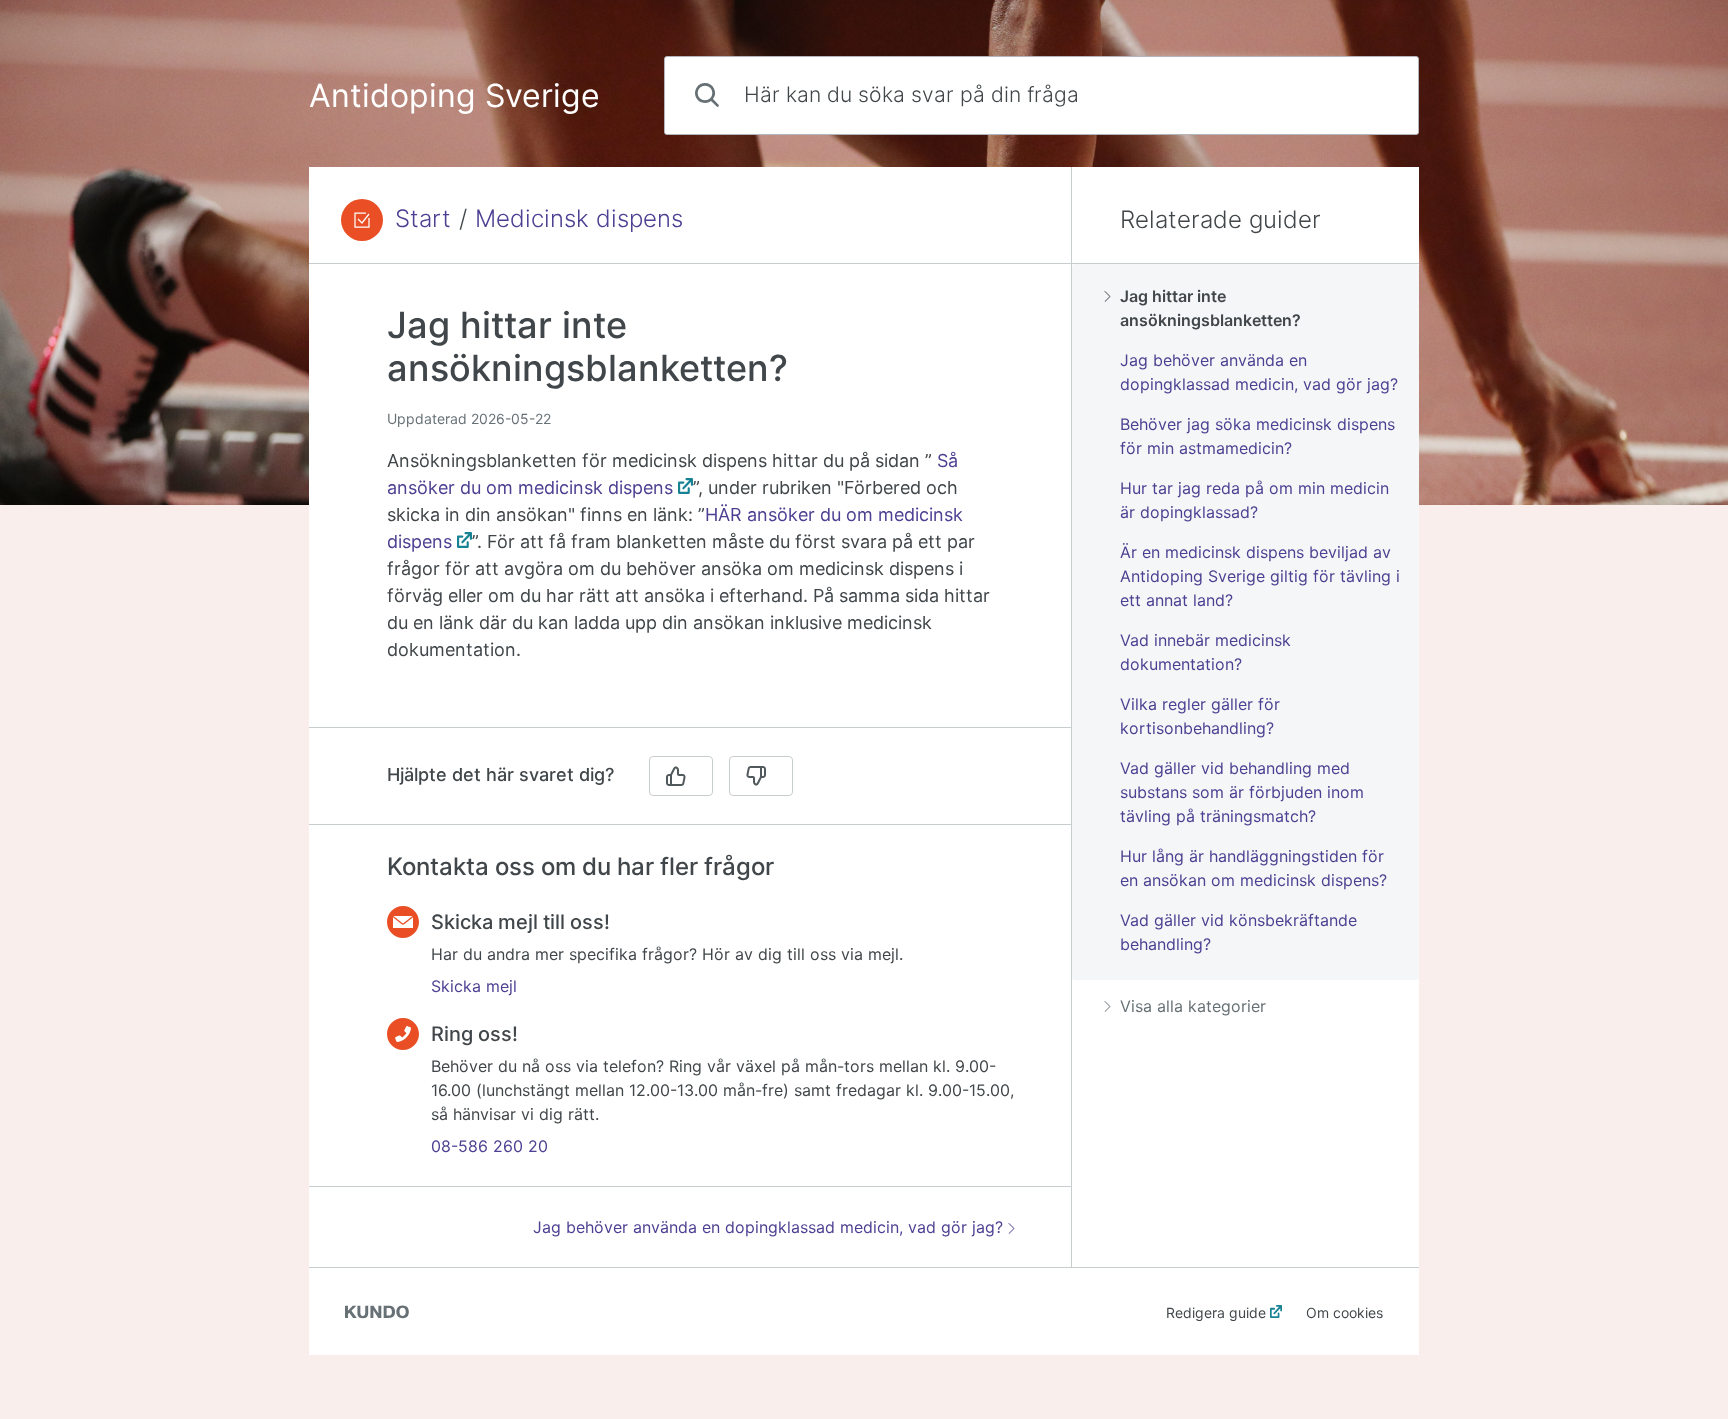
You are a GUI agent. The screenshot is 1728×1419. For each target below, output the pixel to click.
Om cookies (1344, 1312)
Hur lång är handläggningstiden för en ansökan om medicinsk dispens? (1253, 868)
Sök (1370, 94)
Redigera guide (1216, 1312)
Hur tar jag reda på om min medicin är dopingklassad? (1254, 500)
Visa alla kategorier (1193, 1006)
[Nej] (761, 776)
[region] (690, 507)
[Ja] (681, 776)
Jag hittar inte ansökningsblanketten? (1210, 308)
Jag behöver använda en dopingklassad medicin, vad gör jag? (768, 1227)
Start (423, 219)
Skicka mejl (474, 986)
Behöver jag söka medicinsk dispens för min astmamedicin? (1257, 436)
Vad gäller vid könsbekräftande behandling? (1238, 932)
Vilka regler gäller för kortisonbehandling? (1200, 716)
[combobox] (1041, 95)
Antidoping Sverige (454, 95)
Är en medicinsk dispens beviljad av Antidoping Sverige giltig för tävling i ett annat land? (1260, 576)
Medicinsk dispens (579, 219)
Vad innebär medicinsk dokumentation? (1205, 652)
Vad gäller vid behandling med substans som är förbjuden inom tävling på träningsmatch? (1242, 792)
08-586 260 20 (489, 1146)
